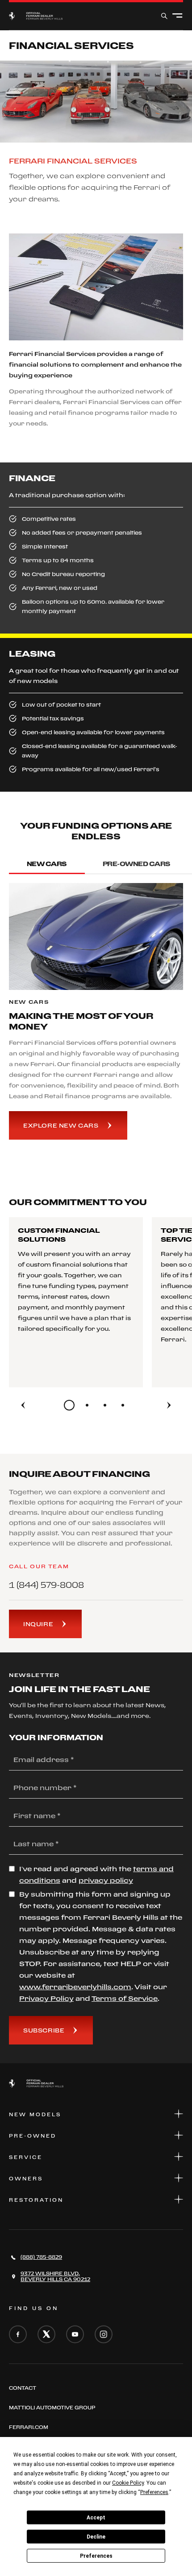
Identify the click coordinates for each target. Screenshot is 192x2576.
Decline (96, 2537)
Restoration (36, 2200)
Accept (96, 2518)
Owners (26, 2179)
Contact (23, 2388)
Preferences (96, 2556)
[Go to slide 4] (123, 1405)
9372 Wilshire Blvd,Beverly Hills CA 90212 (55, 2276)
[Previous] (23, 1405)
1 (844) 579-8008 (46, 1585)
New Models (35, 2114)
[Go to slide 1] (69, 1405)
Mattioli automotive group (52, 2408)
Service (26, 2157)
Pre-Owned (33, 2136)
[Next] (169, 1405)
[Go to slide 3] (105, 1405)
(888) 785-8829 (41, 2257)
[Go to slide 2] (87, 1405)
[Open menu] (177, 16)
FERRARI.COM (29, 2427)
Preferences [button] (154, 2492)
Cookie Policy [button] (128, 2483)
